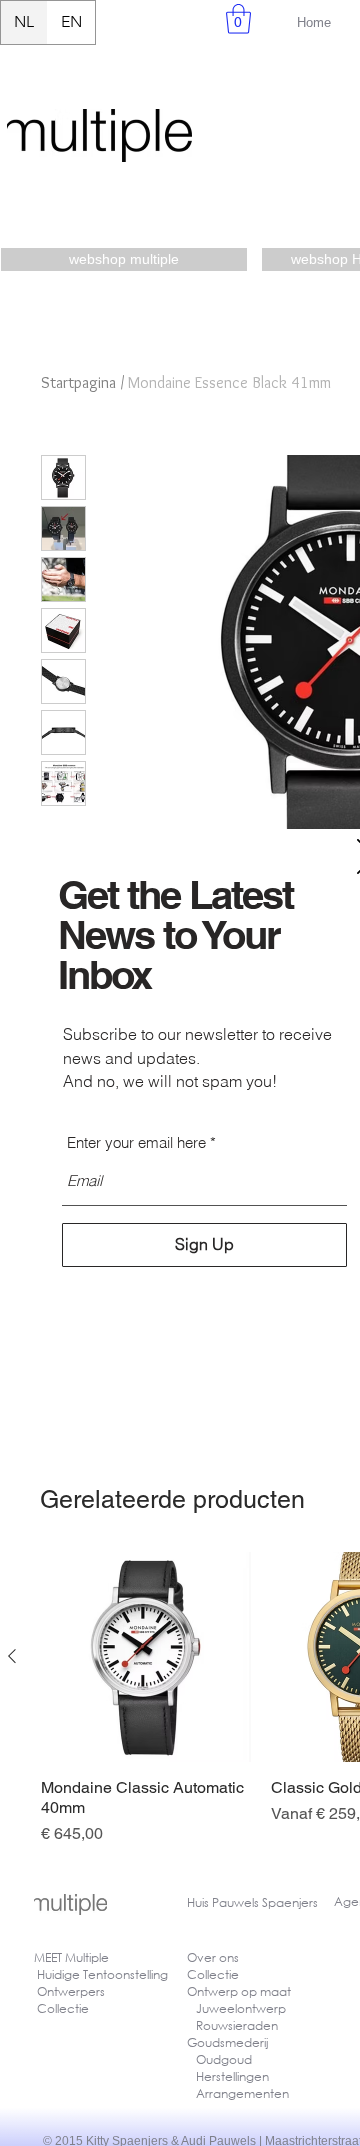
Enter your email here (136, 1142)
